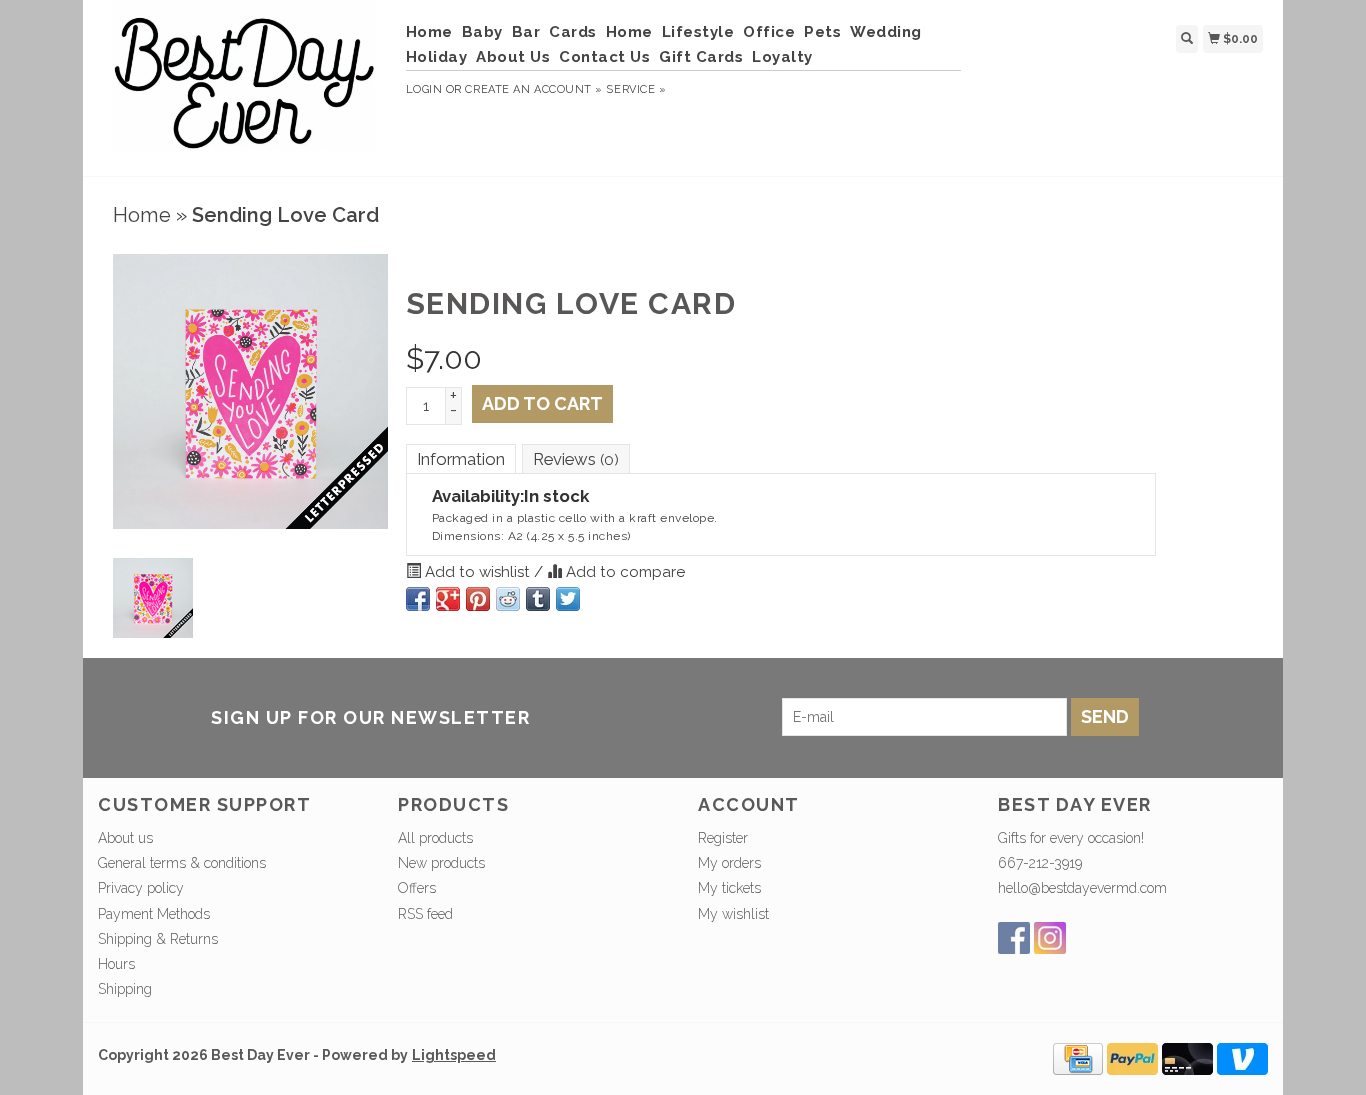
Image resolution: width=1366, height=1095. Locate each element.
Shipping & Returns (158, 939)
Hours (116, 964)
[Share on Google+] (448, 599)
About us (125, 838)
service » (636, 89)
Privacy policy (141, 888)
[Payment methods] (1078, 1058)
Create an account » (533, 89)
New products (441, 863)
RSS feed (425, 914)
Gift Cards (701, 57)
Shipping (125, 989)
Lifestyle (698, 32)
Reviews (576, 459)
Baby (482, 32)
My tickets (729, 888)
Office (769, 32)
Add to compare (623, 572)
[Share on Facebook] (418, 599)
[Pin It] (478, 599)
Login (424, 89)
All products (435, 838)
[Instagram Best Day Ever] (1050, 938)
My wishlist (733, 914)
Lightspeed (454, 1055)
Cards (573, 32)
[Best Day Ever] (244, 85)
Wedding (886, 32)
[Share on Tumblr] (538, 599)
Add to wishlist (477, 572)
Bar (526, 32)
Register (723, 838)
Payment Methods (154, 914)
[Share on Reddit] (508, 599)
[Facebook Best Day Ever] (1014, 938)
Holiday (437, 57)
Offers (417, 888)
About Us (513, 57)
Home (429, 32)
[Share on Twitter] (568, 599)
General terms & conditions (182, 863)
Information (461, 459)
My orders (729, 863)
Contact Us (604, 57)
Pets (822, 32)
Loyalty (782, 57)
